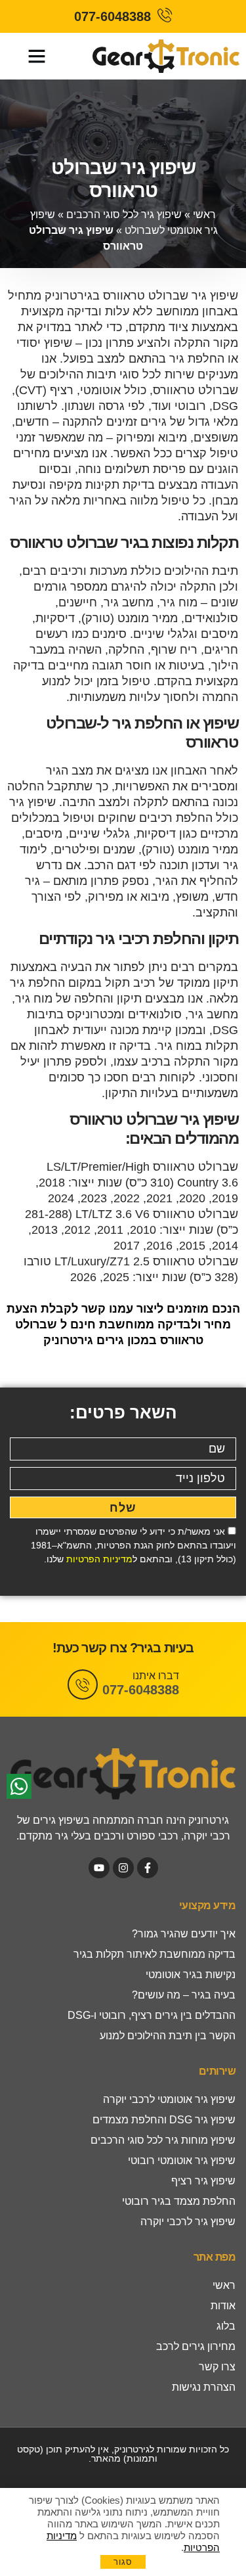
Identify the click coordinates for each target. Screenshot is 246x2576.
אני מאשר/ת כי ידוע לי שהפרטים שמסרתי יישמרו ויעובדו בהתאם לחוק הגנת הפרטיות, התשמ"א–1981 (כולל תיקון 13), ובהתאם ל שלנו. (133, 1545)
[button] (37, 56)
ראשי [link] (204, 215)
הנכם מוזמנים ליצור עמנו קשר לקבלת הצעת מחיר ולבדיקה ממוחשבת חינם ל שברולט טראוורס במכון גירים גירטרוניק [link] (123, 1324)
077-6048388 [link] (141, 1690)
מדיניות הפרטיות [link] (99, 1559)
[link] (123, 16)
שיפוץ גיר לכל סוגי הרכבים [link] (124, 215)
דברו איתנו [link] (156, 1676)
